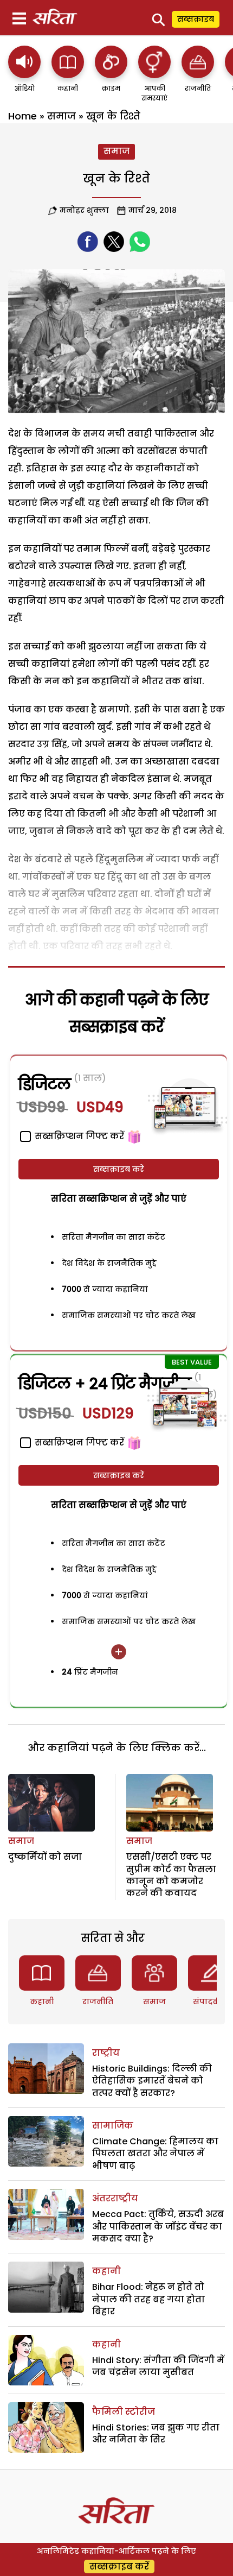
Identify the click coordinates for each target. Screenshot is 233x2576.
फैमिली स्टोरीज (124, 2412)
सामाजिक (113, 2126)
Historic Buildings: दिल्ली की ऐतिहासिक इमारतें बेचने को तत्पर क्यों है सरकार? (152, 2081)
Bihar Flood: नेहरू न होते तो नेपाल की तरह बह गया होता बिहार (148, 2299)
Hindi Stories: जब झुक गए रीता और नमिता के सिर (156, 2433)
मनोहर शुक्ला (84, 210)
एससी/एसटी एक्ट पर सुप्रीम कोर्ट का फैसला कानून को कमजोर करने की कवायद (171, 1875)
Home (22, 116)
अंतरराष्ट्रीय (115, 2198)
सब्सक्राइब (196, 19)
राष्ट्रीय (106, 2053)
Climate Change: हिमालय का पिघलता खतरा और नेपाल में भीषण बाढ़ (155, 2154)
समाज (62, 116)
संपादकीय (211, 2002)
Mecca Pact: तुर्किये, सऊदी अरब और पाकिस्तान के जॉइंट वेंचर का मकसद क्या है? (158, 2226)
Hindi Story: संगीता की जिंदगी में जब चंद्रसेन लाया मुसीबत (158, 2366)
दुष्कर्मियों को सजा (45, 1857)
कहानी (42, 2002)
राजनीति (98, 2002)
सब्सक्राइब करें (119, 1169)
